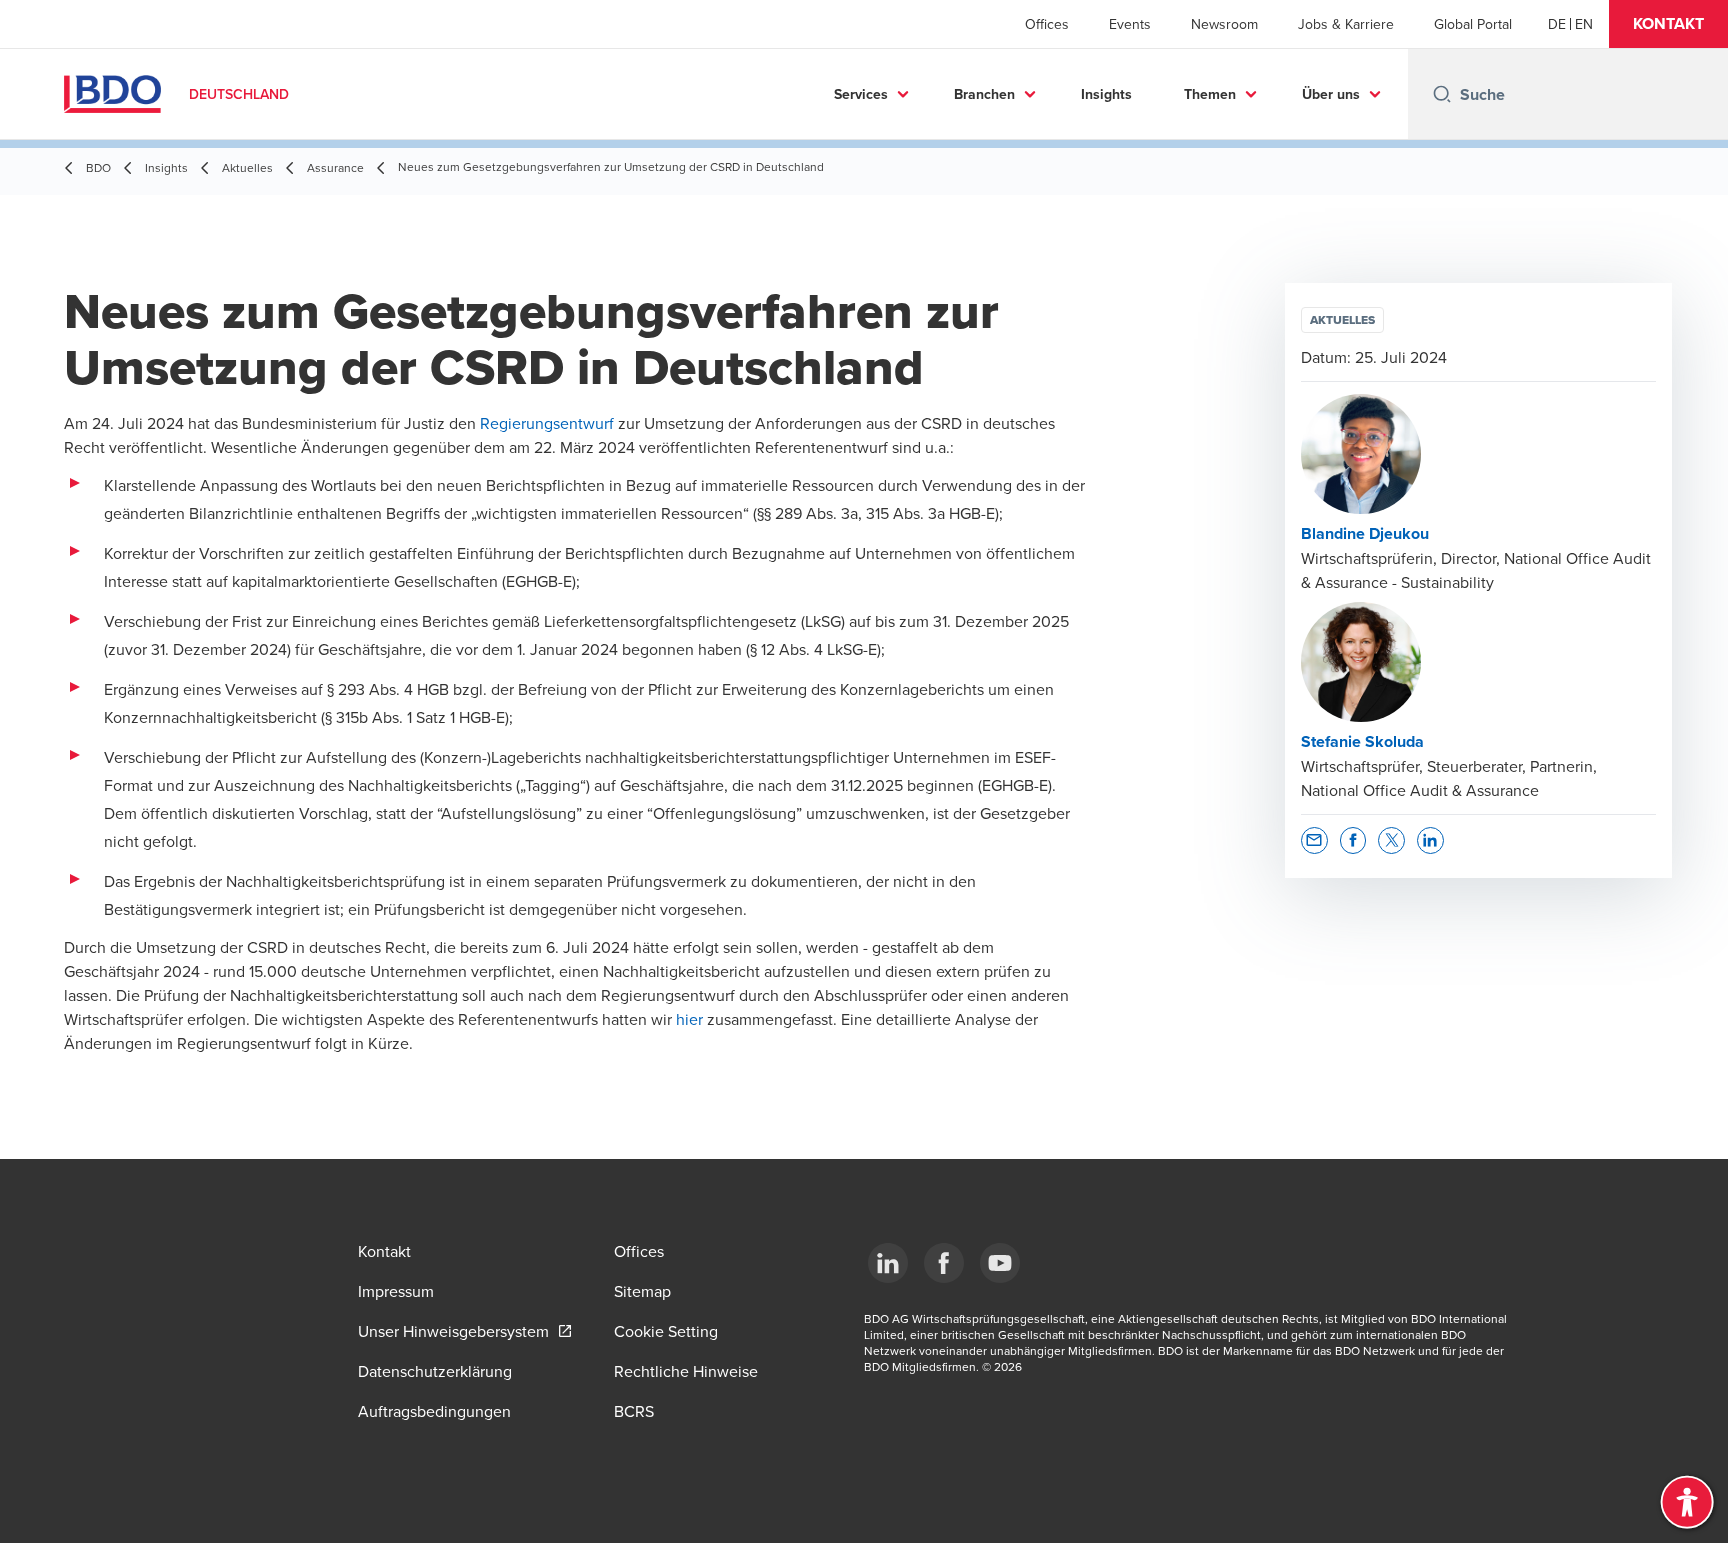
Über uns (1331, 94)
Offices (1047, 24)
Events (1130, 24)
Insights (1106, 94)
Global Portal (1473, 24)
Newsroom (1224, 24)
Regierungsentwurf (549, 423)
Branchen (984, 94)
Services (861, 94)
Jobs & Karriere (1346, 24)
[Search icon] (1442, 94)
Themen (1210, 94)
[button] (1668, 24)
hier (689, 1019)
